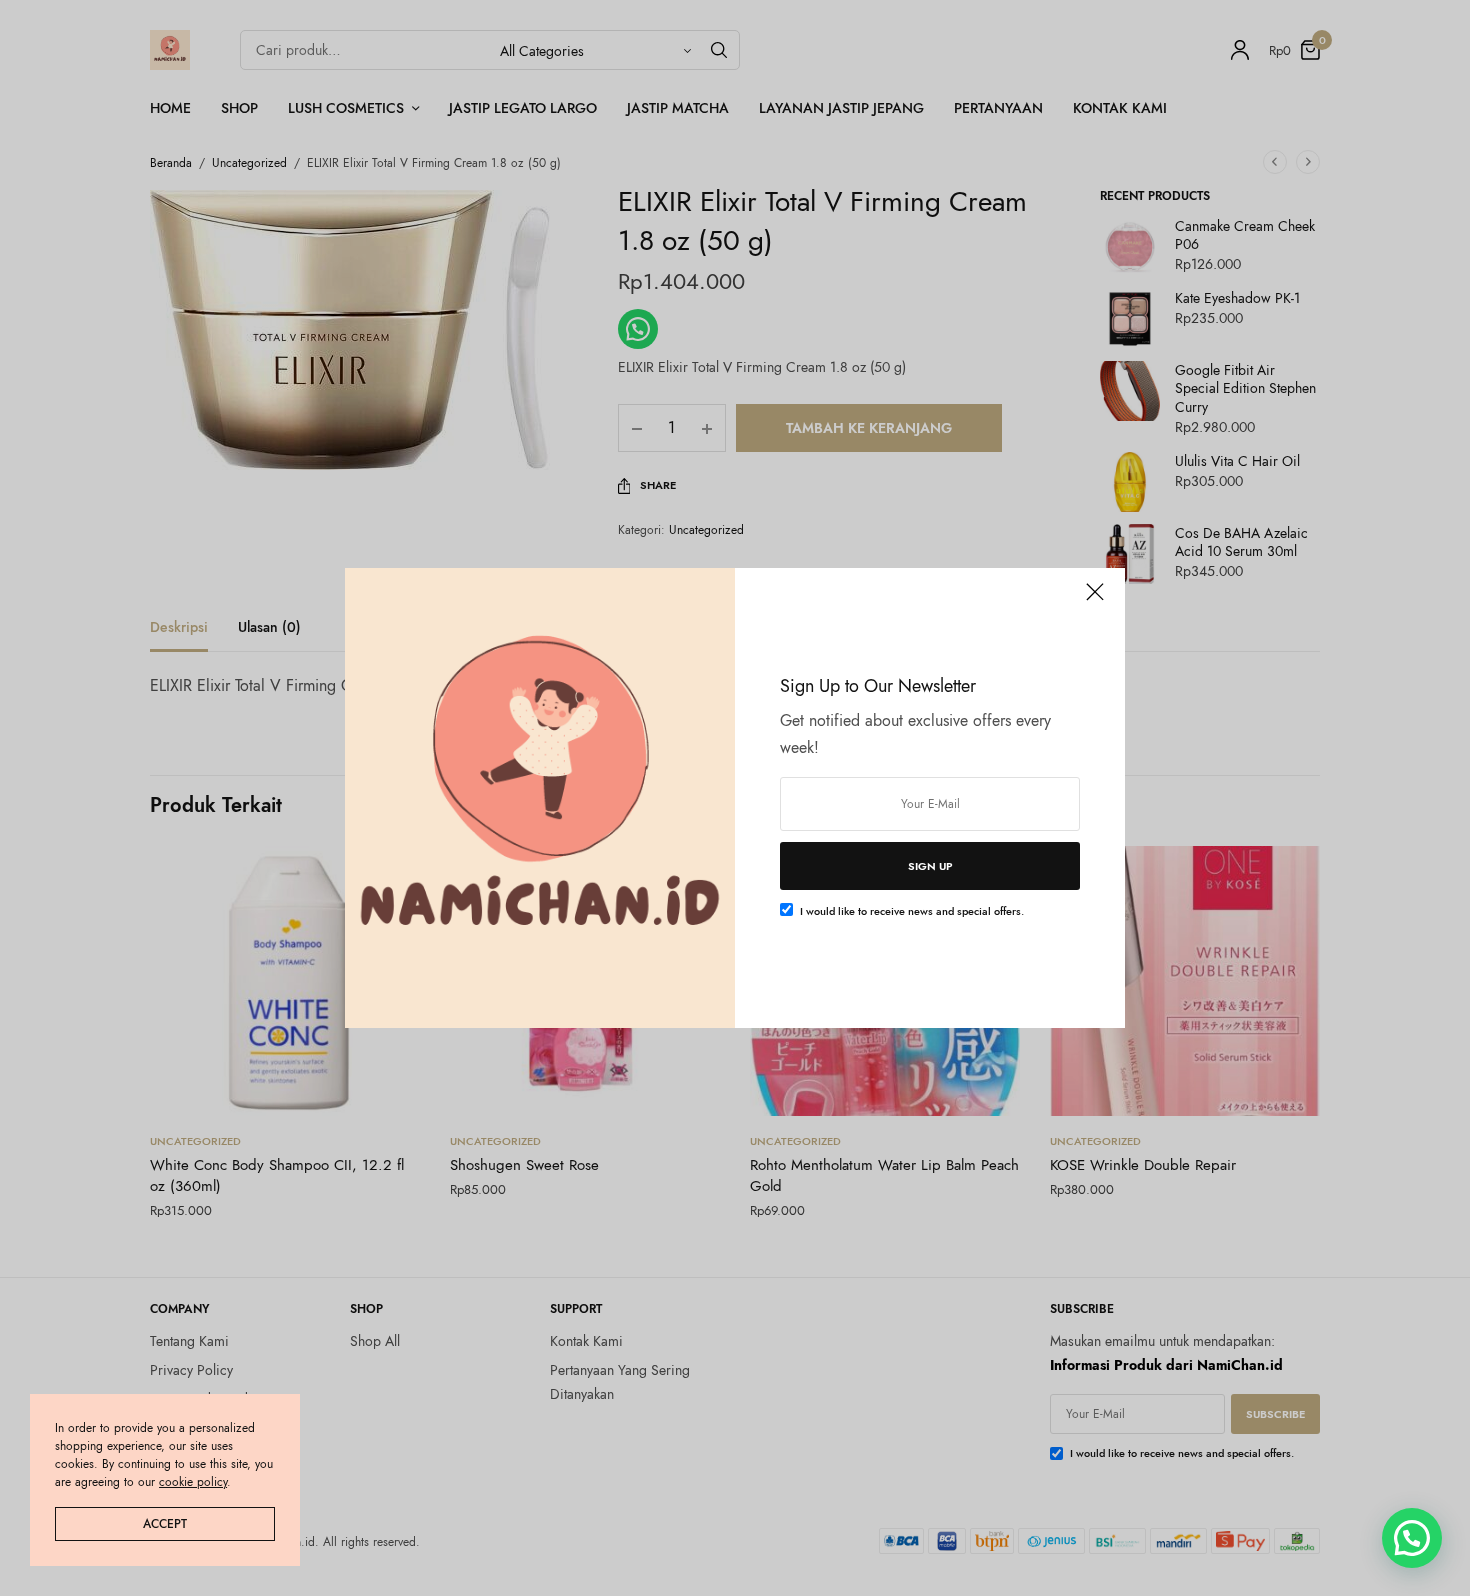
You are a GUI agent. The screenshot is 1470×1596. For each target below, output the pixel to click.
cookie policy (193, 1482)
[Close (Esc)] (1095, 600)
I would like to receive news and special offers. (912, 911)
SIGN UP (930, 866)
